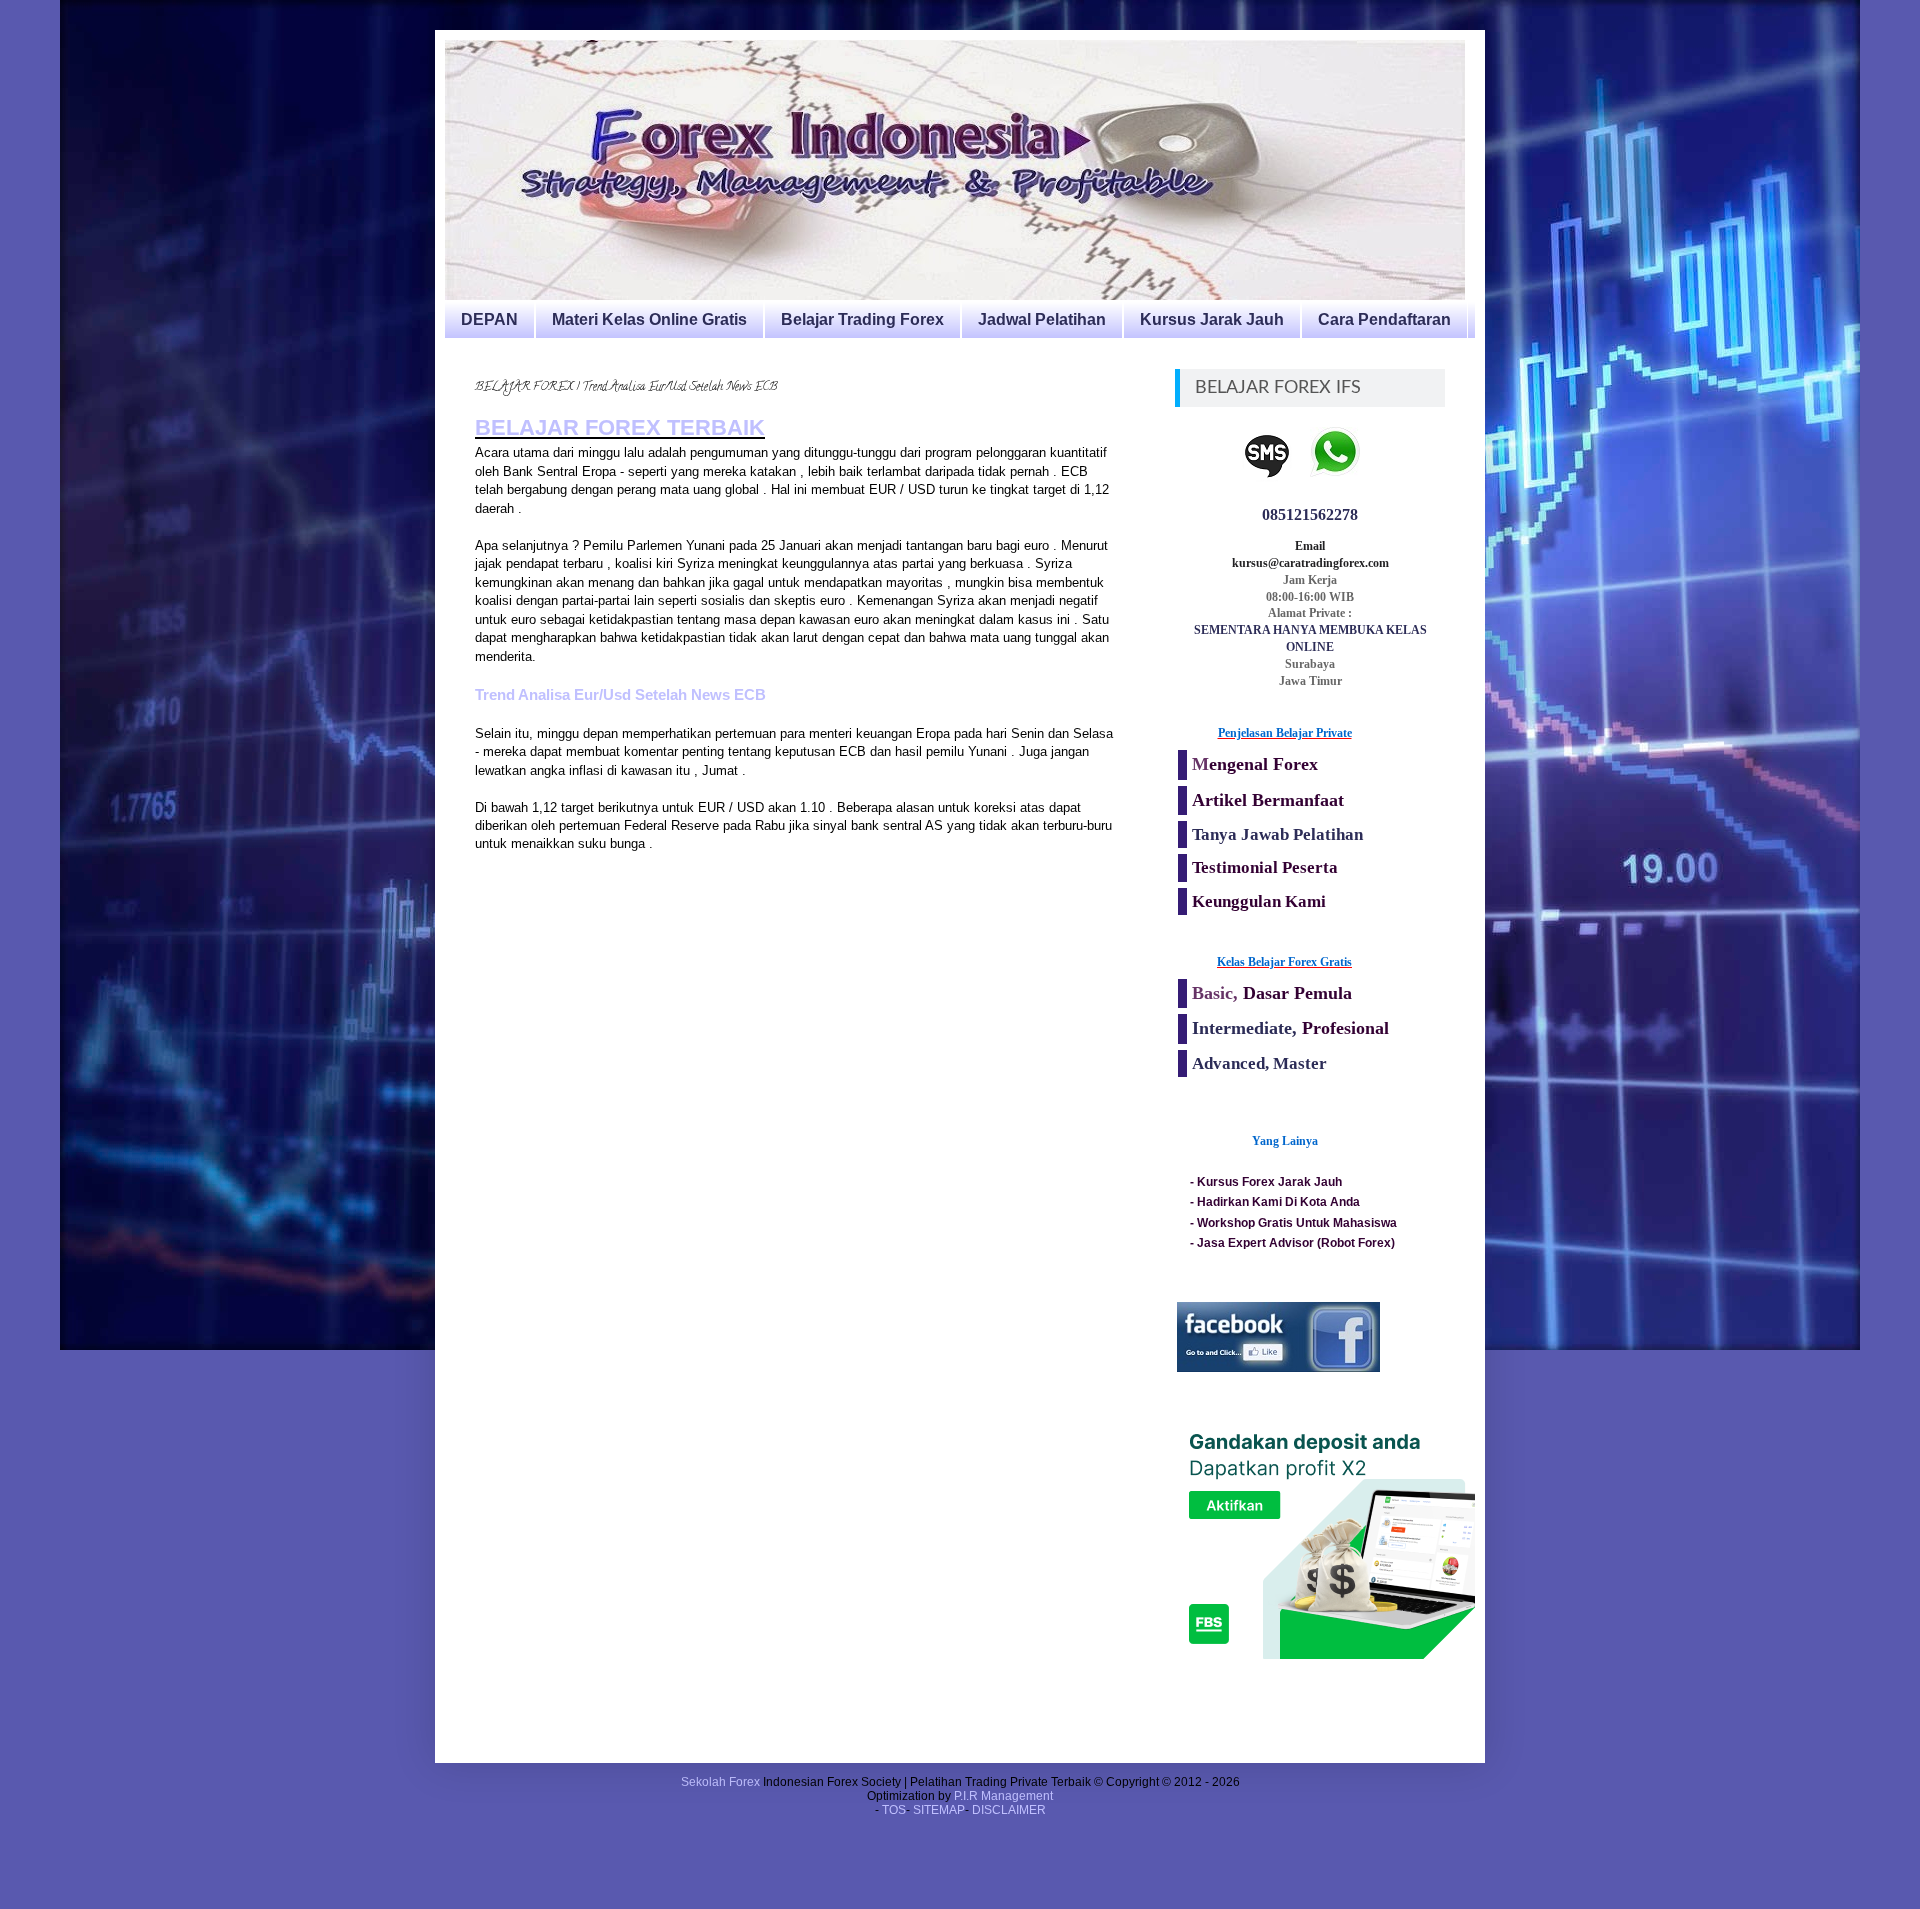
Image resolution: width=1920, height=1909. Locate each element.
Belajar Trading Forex (862, 319)
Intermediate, (1247, 1028)
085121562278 (1310, 514)
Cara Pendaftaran (1384, 319)
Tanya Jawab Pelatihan (1277, 834)
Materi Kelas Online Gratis (649, 319)
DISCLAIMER (1009, 1810)
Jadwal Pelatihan (1042, 319)
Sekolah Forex (720, 1782)
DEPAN (489, 319)
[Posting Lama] (1110, 935)
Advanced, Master (1259, 1063)
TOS (894, 1810)
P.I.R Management (1003, 1796)
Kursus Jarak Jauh (1212, 319)
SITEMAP (939, 1810)
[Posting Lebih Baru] (480, 935)
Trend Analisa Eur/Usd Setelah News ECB (620, 694)
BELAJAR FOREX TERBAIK (620, 427)
